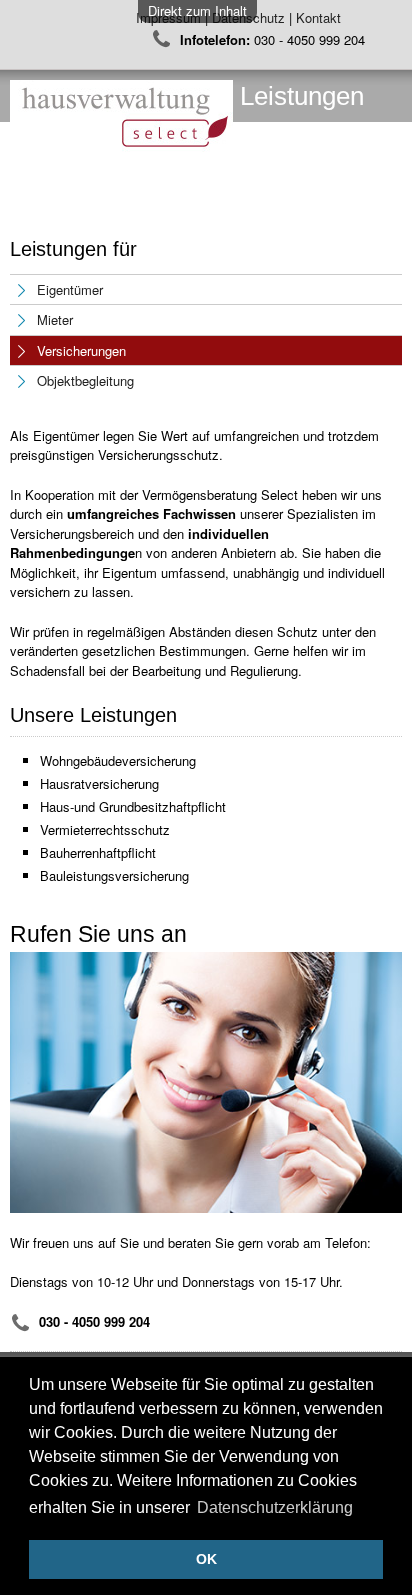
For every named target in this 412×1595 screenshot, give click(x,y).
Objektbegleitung (85, 380)
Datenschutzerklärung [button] (275, 1507)
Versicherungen (81, 350)
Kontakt (320, 17)
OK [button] (206, 1559)
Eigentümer (70, 289)
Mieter (55, 319)
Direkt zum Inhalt (197, 10)
